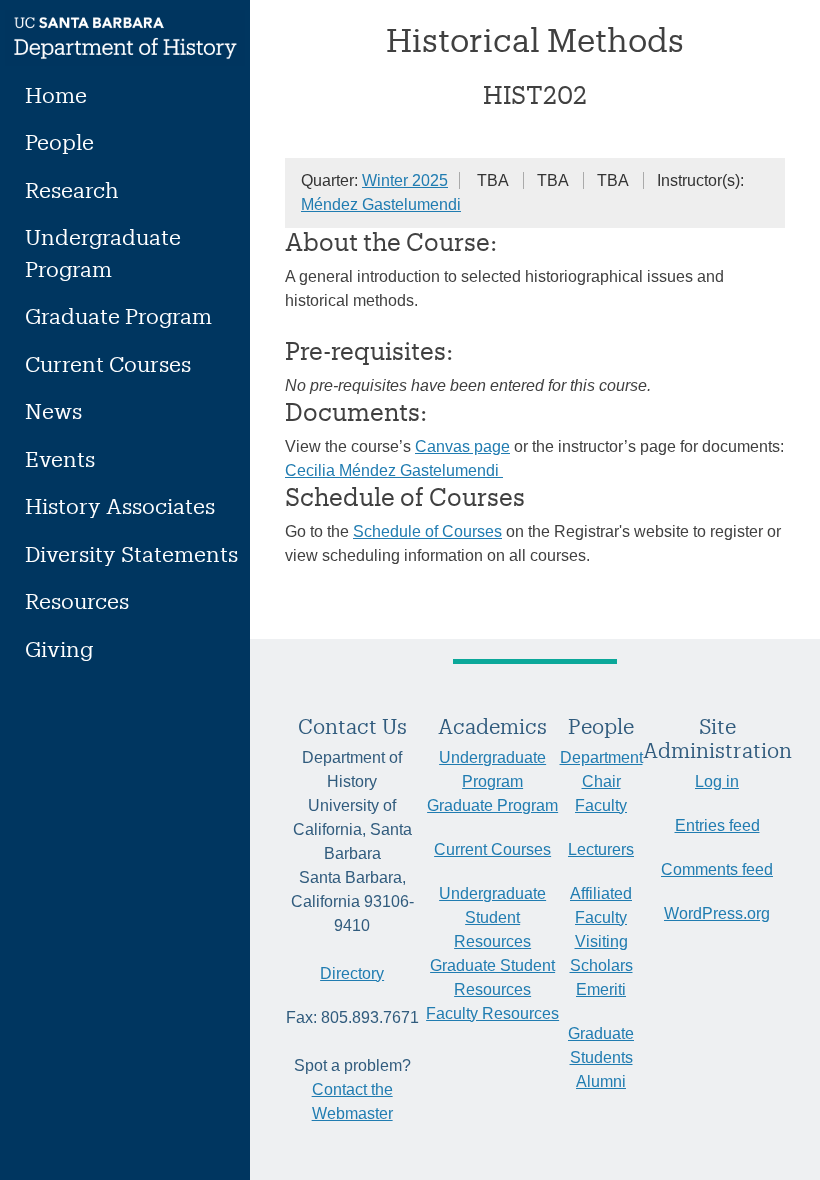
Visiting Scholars (601, 953)
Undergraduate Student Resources (492, 917)
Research (72, 189)
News (53, 410)
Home (56, 94)
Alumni (601, 1081)
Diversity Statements (131, 553)
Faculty (601, 805)
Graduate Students (601, 1045)
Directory (352, 973)
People (59, 141)
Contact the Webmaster (352, 1101)
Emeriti (601, 989)
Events (60, 458)
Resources (77, 600)
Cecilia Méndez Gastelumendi (394, 470)
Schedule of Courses (427, 531)
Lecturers (601, 849)
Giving (59, 648)
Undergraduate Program (103, 252)
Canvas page (462, 446)
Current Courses (108, 363)
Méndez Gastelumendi (381, 204)
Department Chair (601, 769)
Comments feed (717, 869)
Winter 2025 (405, 180)
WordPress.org (717, 913)
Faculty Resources (492, 1013)
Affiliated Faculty (601, 905)
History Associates (120, 505)
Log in (717, 781)
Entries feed (717, 825)
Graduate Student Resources (492, 977)
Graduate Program (118, 315)
